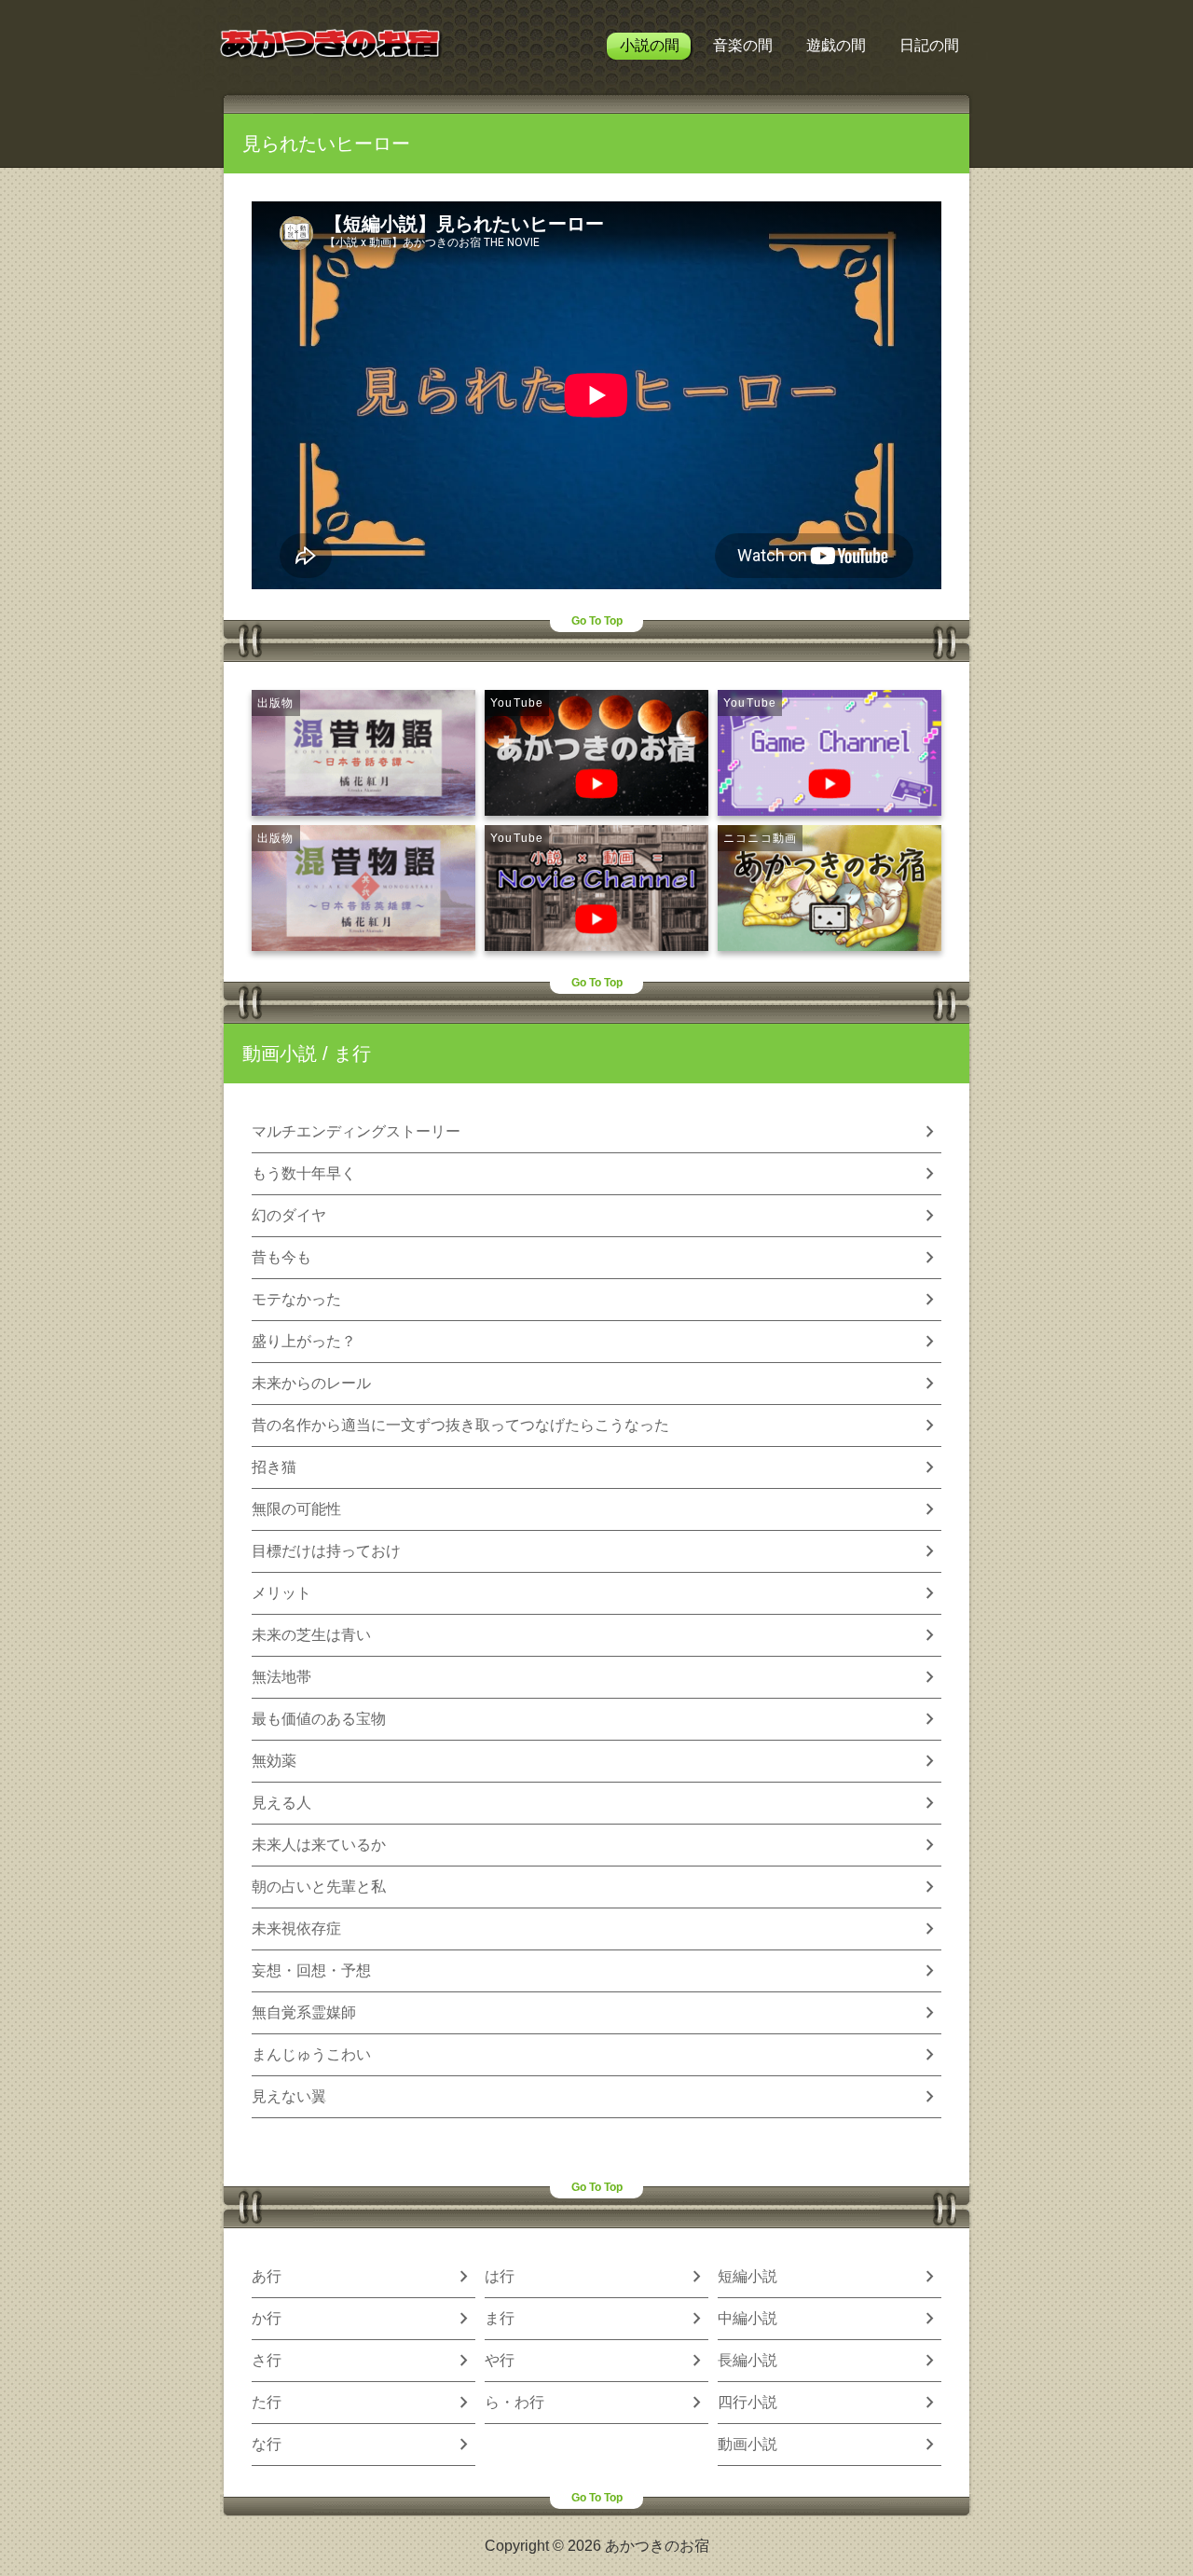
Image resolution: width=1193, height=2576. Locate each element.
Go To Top (597, 621)
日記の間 (929, 45)
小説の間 (650, 45)
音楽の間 (743, 45)
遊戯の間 (836, 45)
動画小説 (280, 1054)
